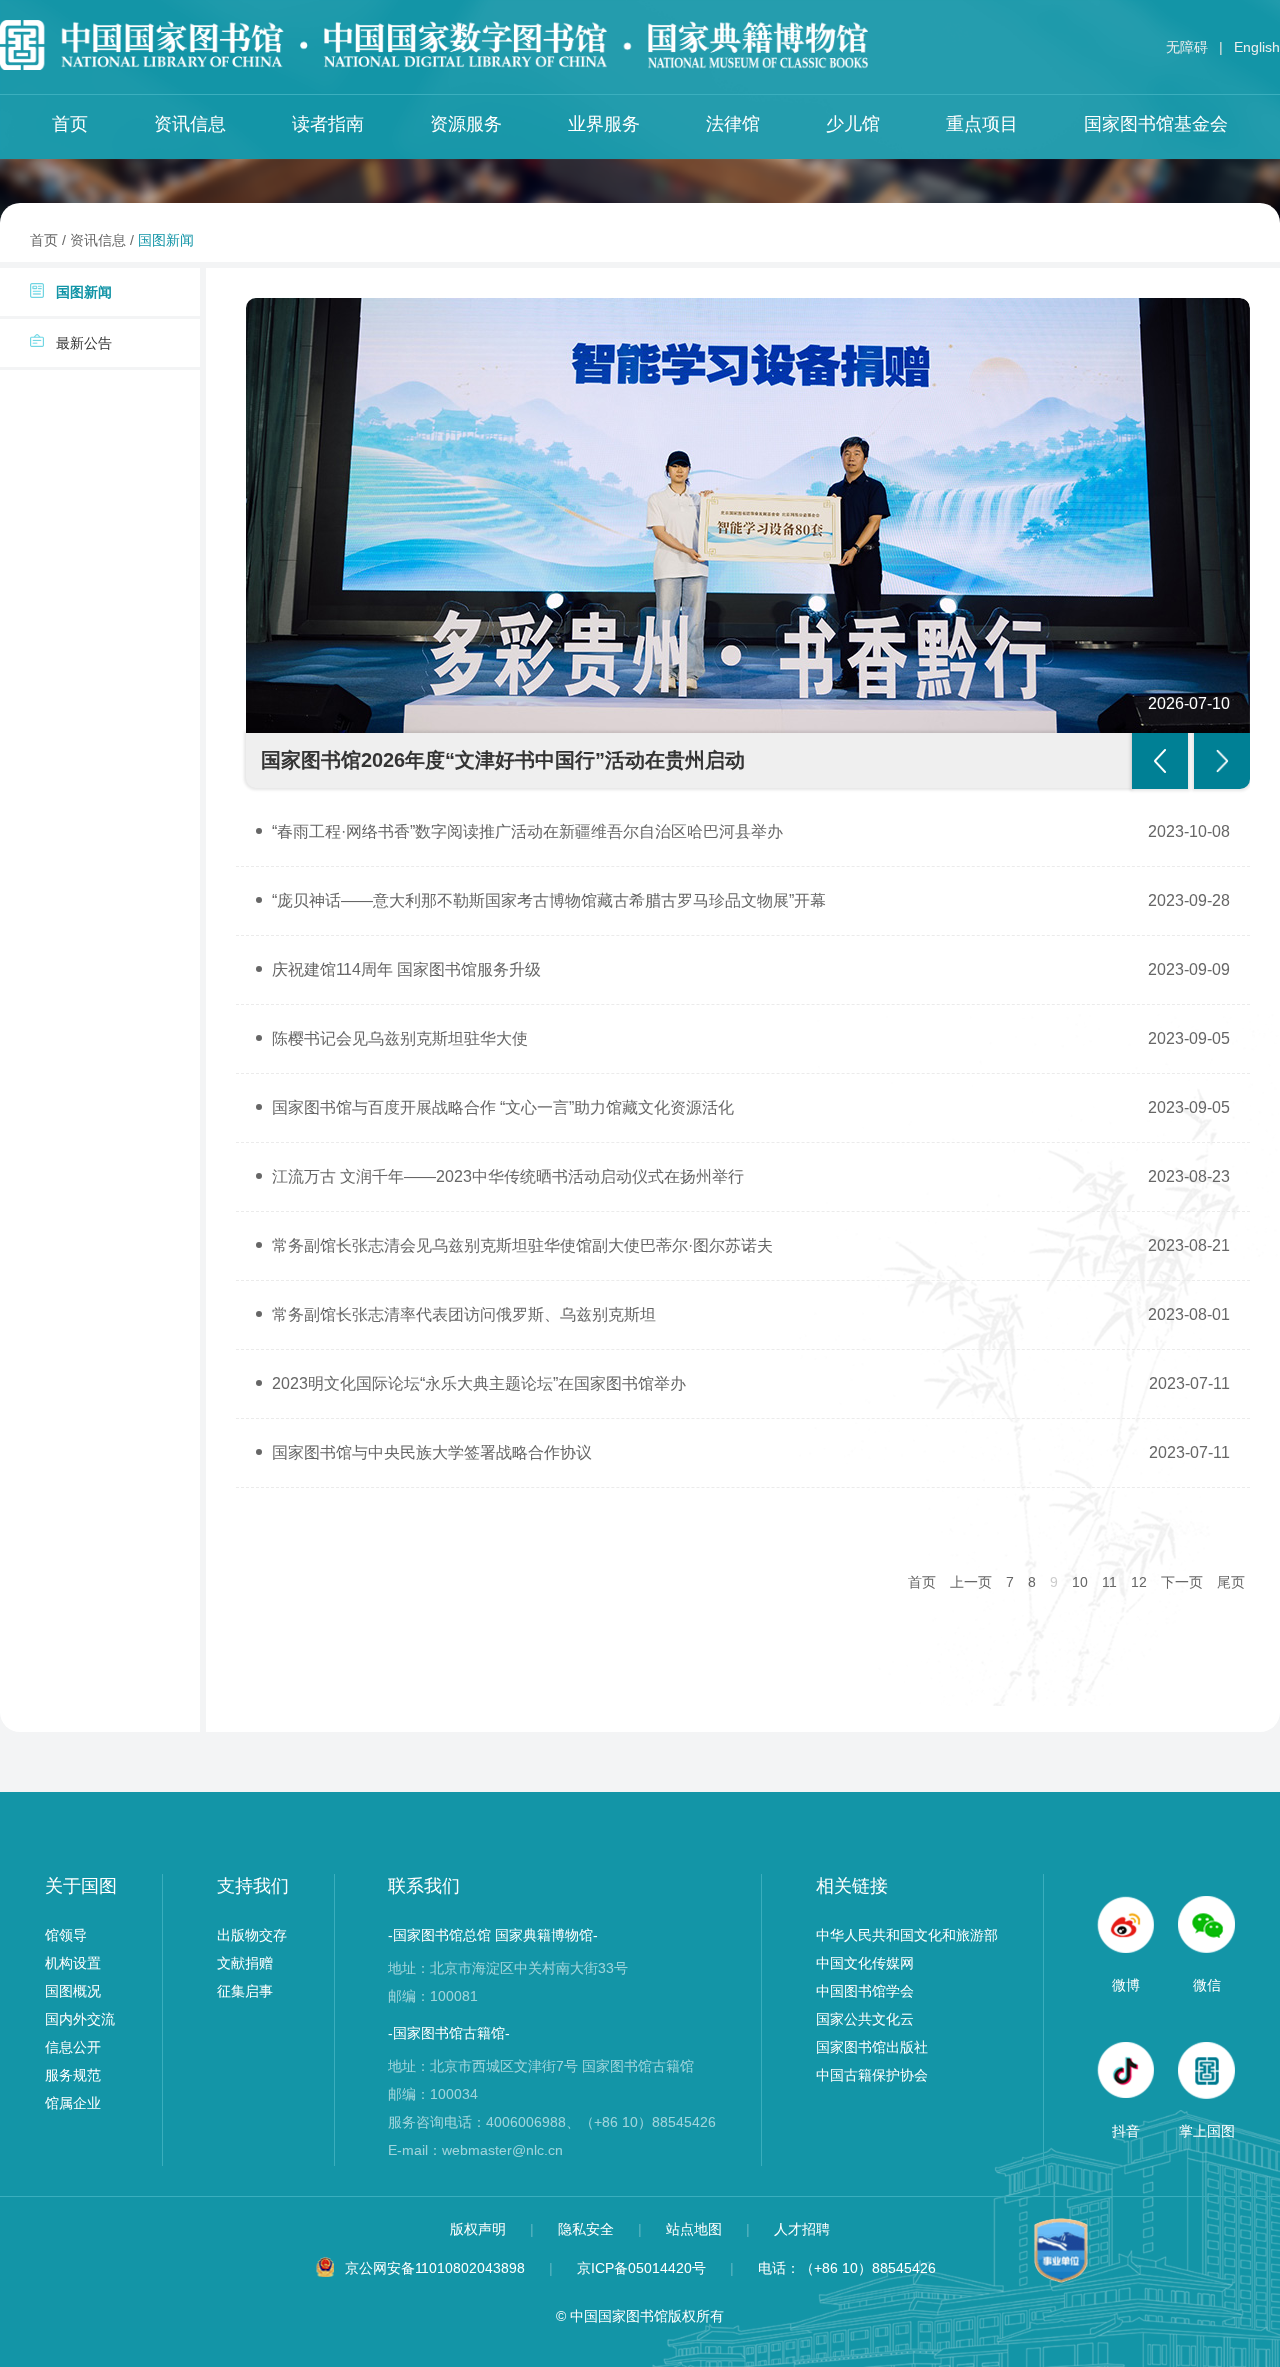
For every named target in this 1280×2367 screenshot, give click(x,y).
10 (1080, 1582)
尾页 (1231, 1582)
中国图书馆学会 (865, 1991)
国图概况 (73, 1991)
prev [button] (1160, 761)
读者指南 (328, 124)
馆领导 (66, 1935)
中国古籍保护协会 (872, 2075)
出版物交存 (252, 1935)
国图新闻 (166, 240)
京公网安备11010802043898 (435, 2268)
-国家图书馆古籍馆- (449, 2033)
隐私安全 (588, 2229)
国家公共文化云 (865, 2019)
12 (1139, 1582)
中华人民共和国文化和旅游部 (907, 1935)
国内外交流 (80, 2019)
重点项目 (982, 124)
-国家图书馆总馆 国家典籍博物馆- (493, 1935)
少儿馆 (853, 124)
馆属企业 (73, 2103)
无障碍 (1187, 47)
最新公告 (84, 343)
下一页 (1182, 1582)
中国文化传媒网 (865, 1963)
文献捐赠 (245, 1963)
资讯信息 (190, 124)
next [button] (1222, 761)
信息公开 (73, 2047)
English (1257, 47)
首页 (70, 124)
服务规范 (73, 2075)
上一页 (971, 1582)
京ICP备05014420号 (641, 2268)
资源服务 (466, 124)
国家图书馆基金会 (1156, 124)
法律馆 (733, 124)
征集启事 (245, 1991)
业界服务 (604, 124)
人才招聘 (802, 2229)
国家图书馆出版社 (872, 2047)
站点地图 (696, 2229)
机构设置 (73, 1963)
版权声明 (480, 2229)
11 (1109, 1582)
